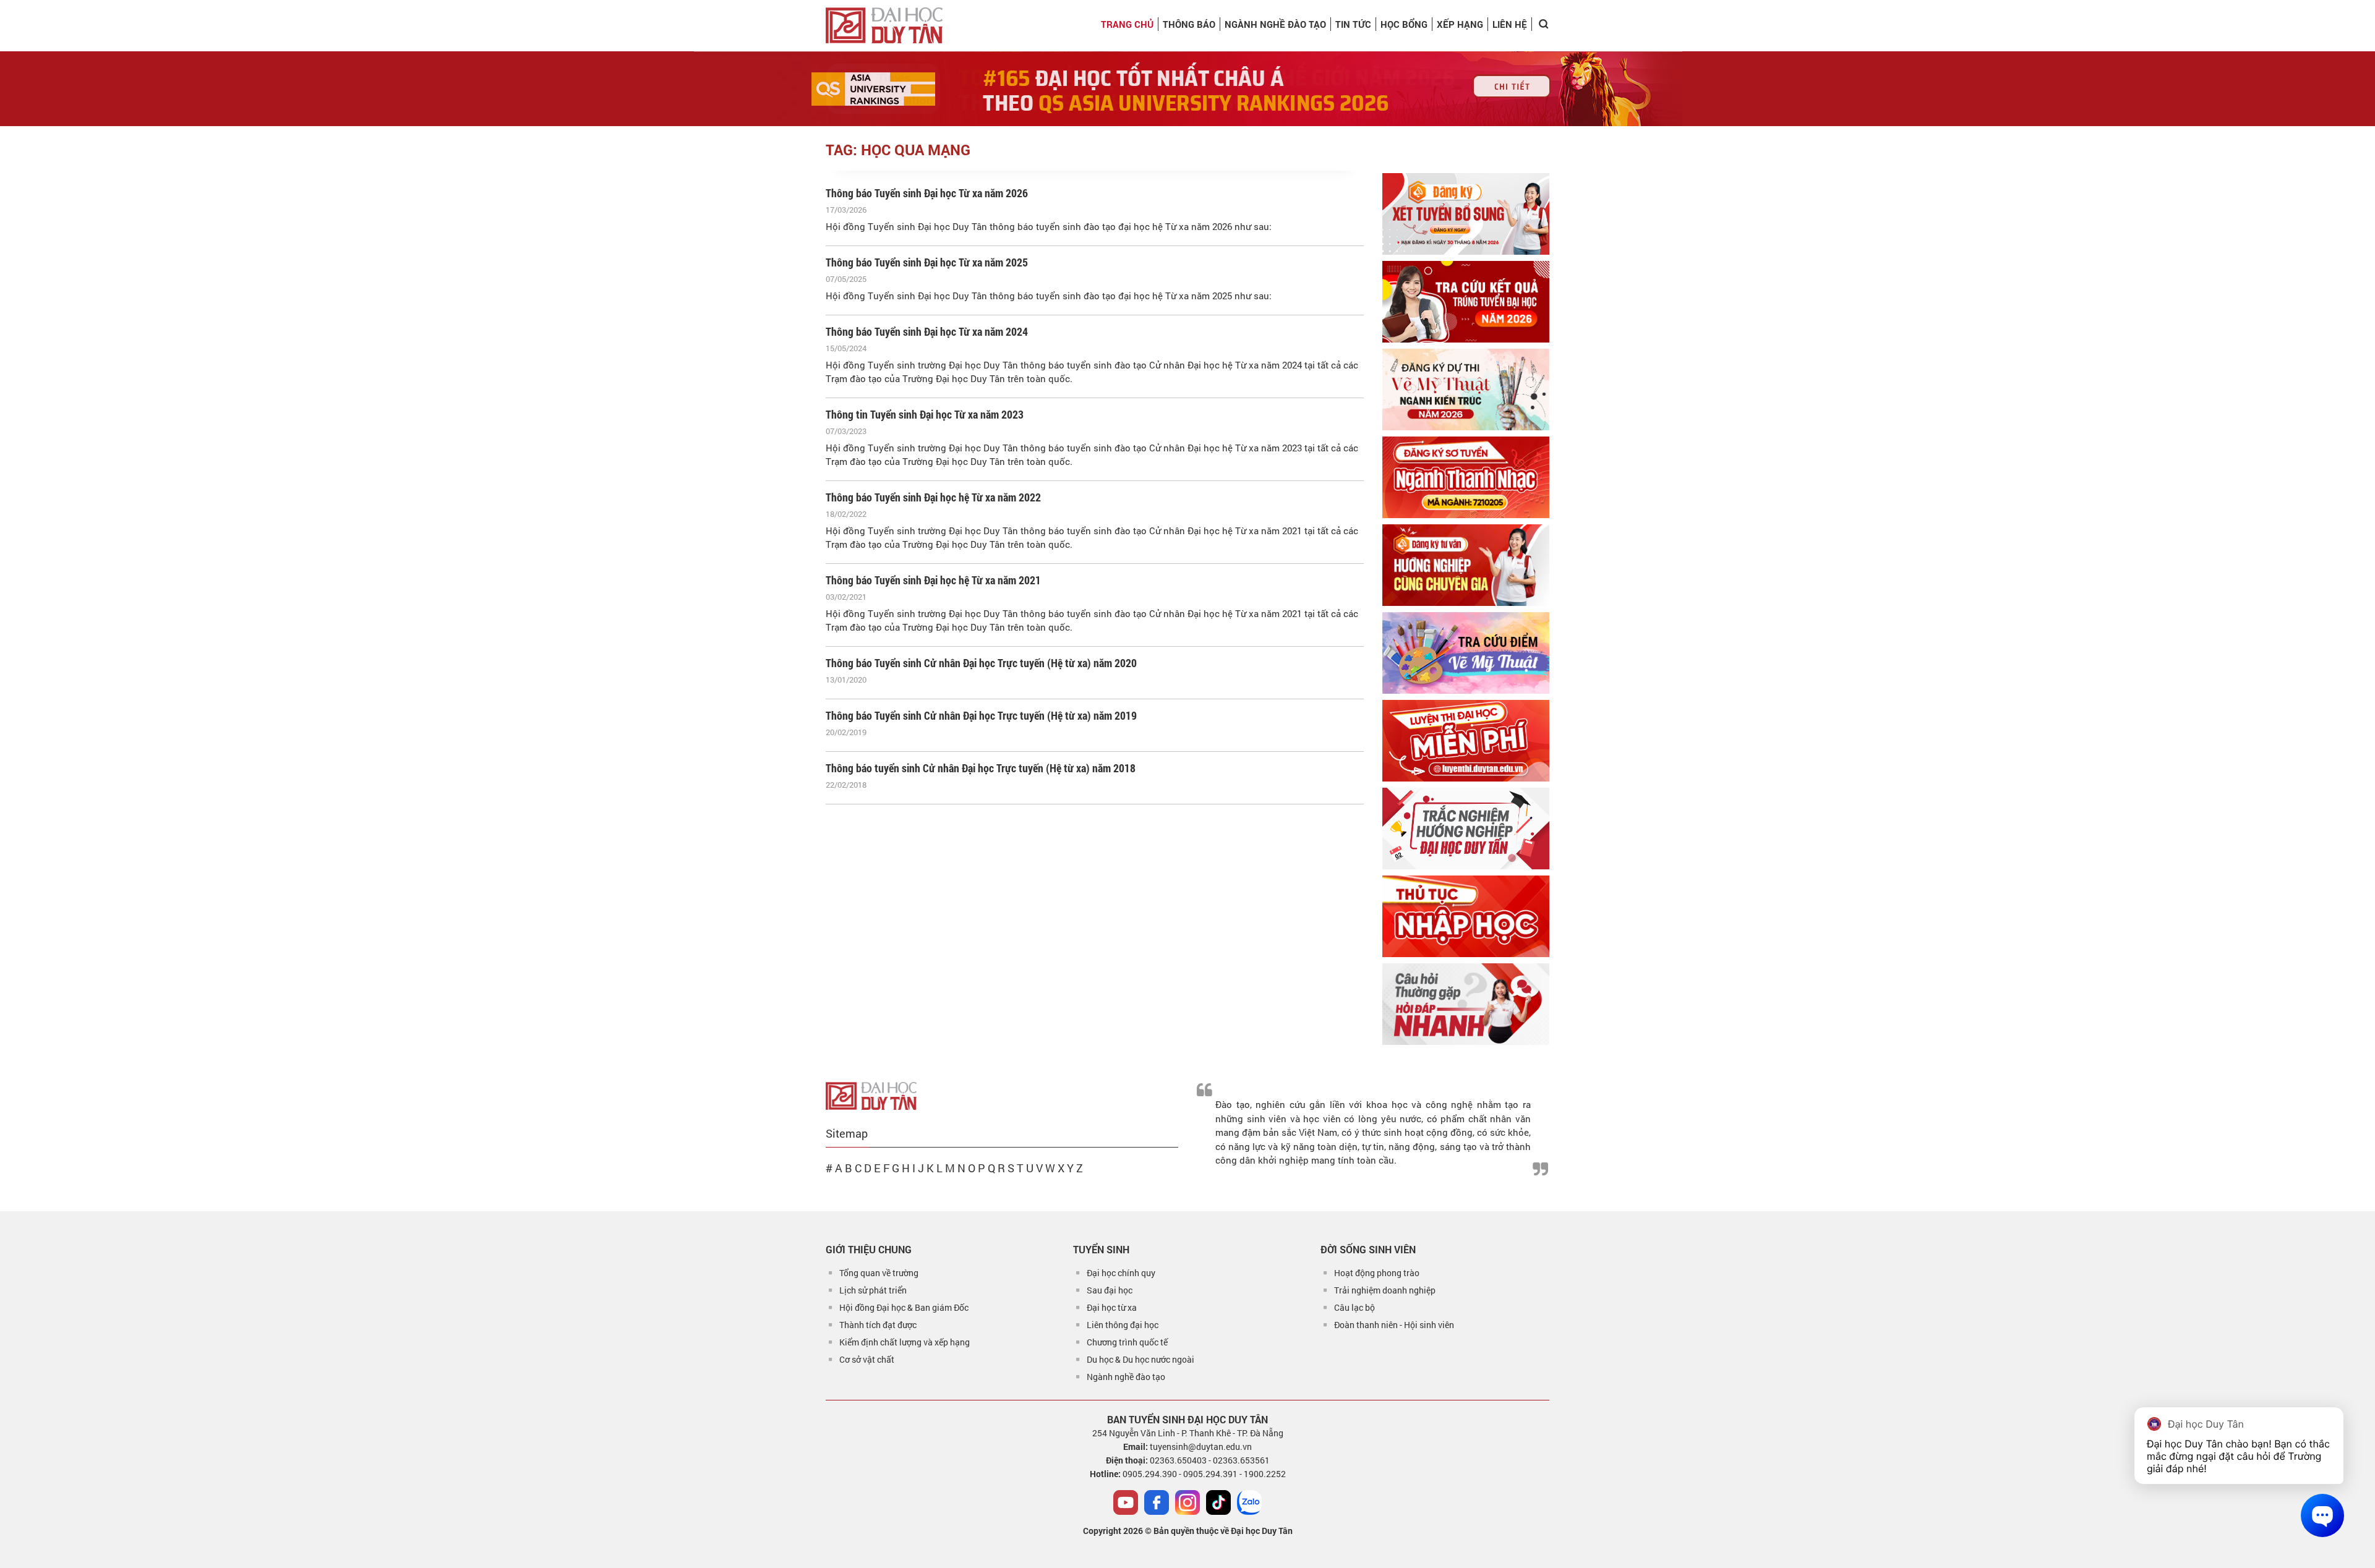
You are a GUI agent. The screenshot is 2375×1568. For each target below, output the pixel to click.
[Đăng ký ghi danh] (1466, 214)
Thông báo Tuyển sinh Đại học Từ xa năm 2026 (927, 193)
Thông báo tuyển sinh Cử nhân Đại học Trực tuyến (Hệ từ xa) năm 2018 (981, 768)
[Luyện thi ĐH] (1466, 741)
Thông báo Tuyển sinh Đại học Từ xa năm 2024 (927, 331)
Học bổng (1404, 24)
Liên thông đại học (1123, 1325)
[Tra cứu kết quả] (1466, 302)
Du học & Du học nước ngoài (1140, 1359)
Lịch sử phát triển (873, 1290)
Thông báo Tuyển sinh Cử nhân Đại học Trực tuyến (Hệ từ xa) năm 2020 (981, 663)
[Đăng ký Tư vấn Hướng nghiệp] (1466, 565)
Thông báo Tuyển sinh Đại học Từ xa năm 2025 (927, 262)
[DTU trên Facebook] (1157, 1502)
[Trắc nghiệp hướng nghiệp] (1466, 829)
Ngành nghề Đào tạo (1275, 24)
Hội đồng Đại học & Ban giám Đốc (904, 1307)
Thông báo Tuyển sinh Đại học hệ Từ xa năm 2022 (933, 497)
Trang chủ (1127, 24)
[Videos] (1126, 1502)
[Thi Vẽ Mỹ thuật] (1466, 390)
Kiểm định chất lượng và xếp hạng (905, 1342)
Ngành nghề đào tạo (1126, 1377)
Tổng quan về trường (879, 1273)
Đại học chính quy (1121, 1273)
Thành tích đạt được (878, 1325)
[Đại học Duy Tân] (871, 1095)
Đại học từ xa (1112, 1307)
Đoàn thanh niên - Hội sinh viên (1394, 1325)
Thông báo (1189, 24)
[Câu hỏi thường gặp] (1466, 1004)
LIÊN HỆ (1510, 24)
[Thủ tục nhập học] (1466, 916)
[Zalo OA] (1249, 1502)
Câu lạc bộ (1354, 1307)
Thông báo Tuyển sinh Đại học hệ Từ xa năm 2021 (933, 580)
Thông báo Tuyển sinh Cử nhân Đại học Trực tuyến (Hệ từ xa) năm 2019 (981, 715)
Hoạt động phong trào (1377, 1273)
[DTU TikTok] (1218, 1502)
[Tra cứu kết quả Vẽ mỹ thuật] (1466, 653)
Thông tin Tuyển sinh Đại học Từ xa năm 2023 (925, 414)
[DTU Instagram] (1187, 1502)
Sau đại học (1110, 1290)
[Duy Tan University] (884, 25)
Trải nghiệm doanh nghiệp (1385, 1290)
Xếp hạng (1460, 24)
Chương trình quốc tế (1127, 1342)
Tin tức (1353, 24)
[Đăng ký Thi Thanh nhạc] (1466, 477)
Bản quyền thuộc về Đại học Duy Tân (1223, 1531)
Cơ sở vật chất (867, 1359)
